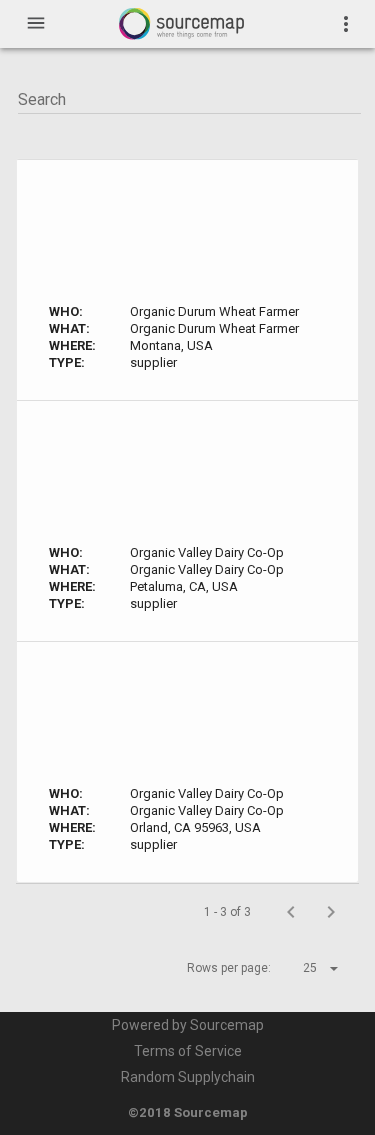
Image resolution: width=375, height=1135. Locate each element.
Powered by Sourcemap (188, 1025)
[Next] (331, 912)
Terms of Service (188, 1051)
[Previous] (291, 912)
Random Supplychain (188, 1077)
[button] (303, 968)
